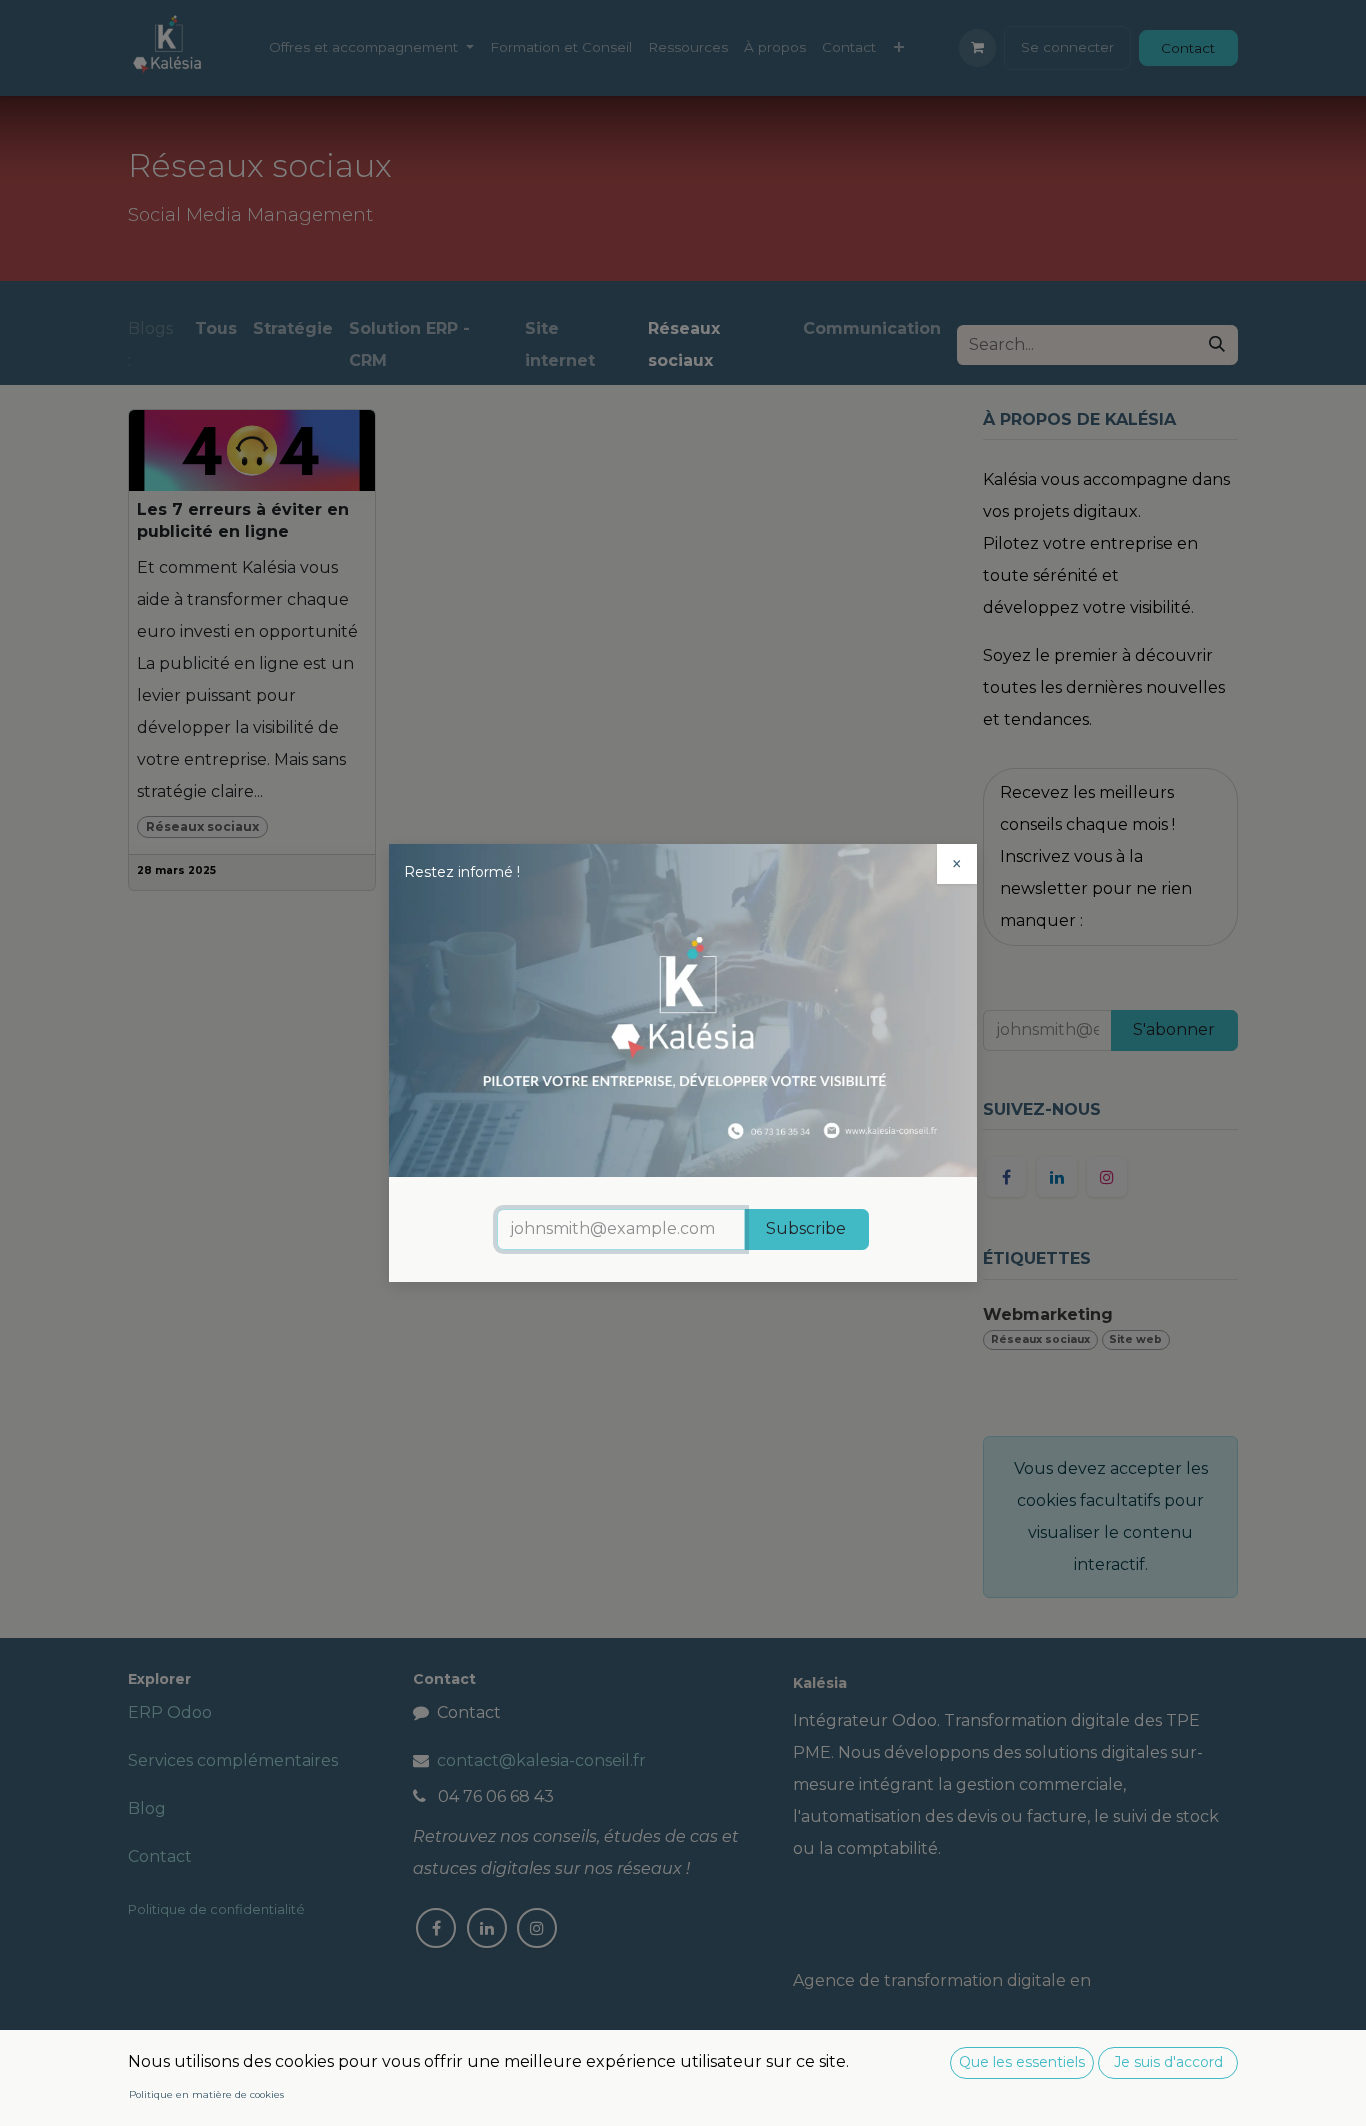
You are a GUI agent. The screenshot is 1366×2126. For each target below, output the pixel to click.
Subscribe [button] (806, 1228)
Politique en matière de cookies (206, 2094)
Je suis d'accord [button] (1168, 2062)
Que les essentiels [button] (1022, 2062)
